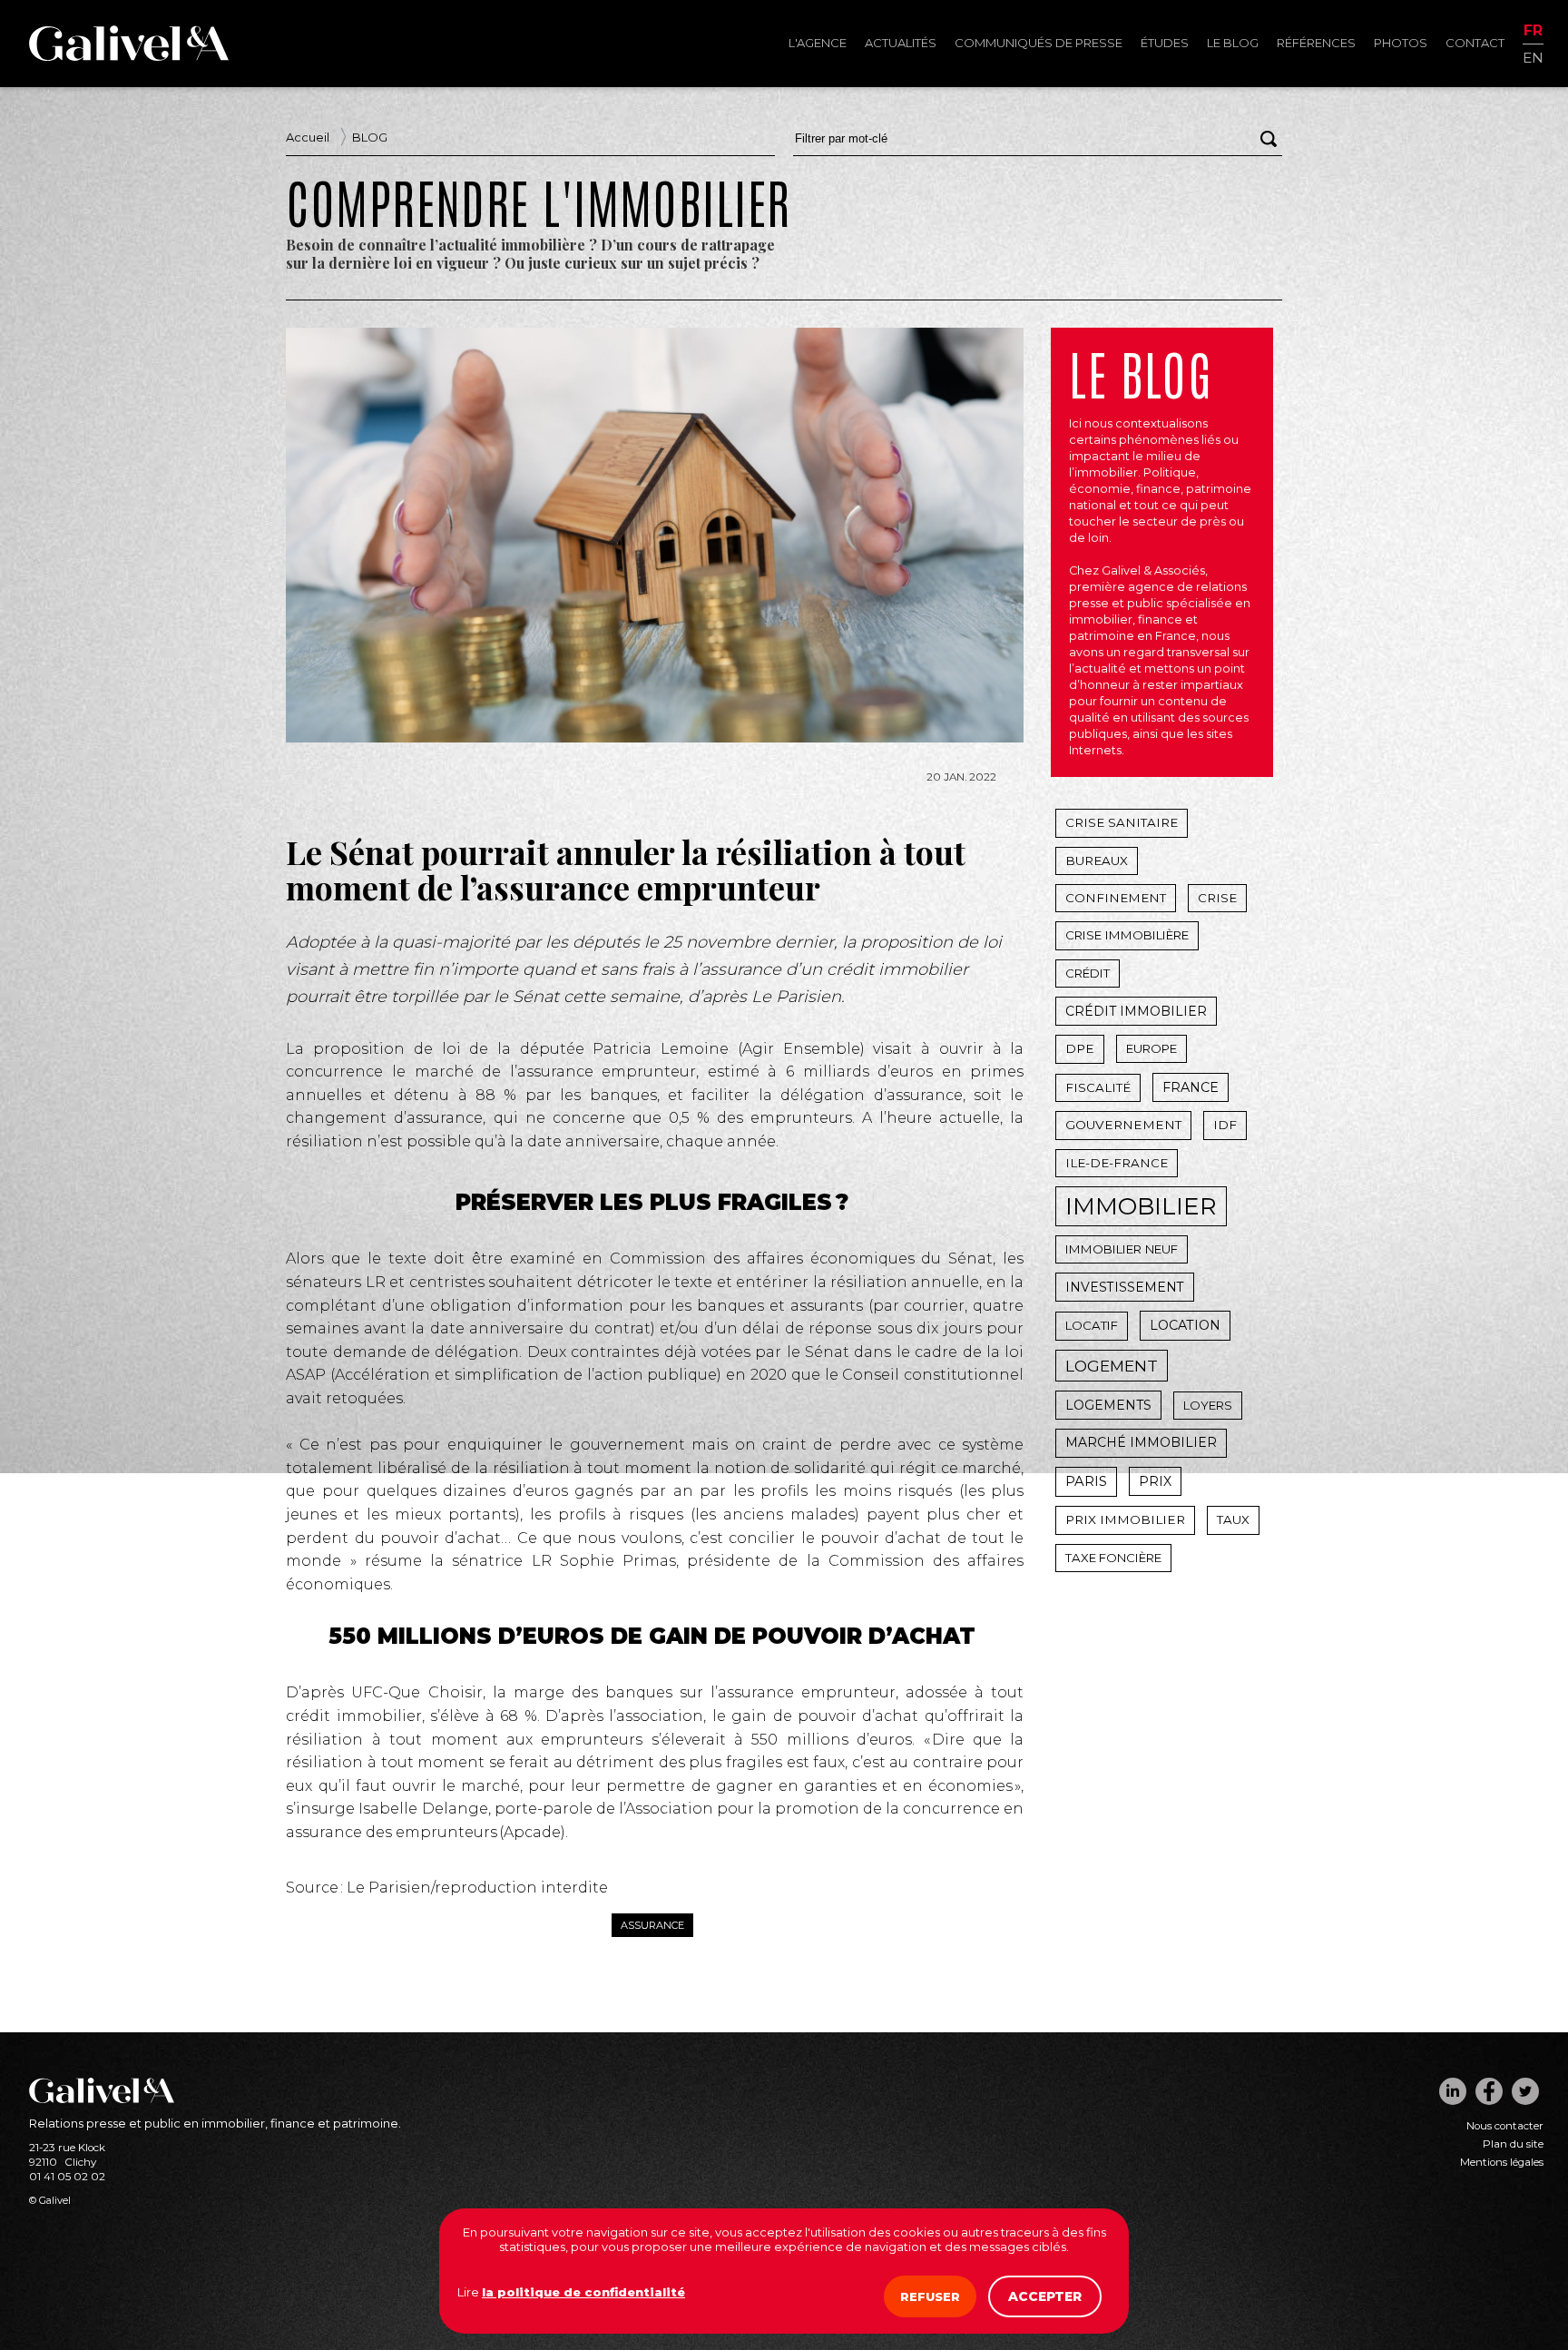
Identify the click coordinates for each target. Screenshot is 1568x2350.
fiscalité (1098, 1087)
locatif (1092, 1325)
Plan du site (1513, 2144)
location (1185, 1325)
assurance (652, 1925)
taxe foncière (1113, 1558)
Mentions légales (1502, 2162)
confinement (1116, 898)
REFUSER (930, 2296)
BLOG (370, 137)
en (1533, 57)
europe (1151, 1048)
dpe (1080, 1048)
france (1191, 1087)
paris (1086, 1481)
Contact (1475, 43)
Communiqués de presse (1039, 43)
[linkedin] (1453, 2091)
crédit (1088, 973)
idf (1225, 1125)
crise (1217, 898)
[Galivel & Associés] (129, 56)
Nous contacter (1505, 2126)
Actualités (901, 43)
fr (1533, 31)
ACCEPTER (1045, 2296)
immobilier (1141, 1206)
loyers (1208, 1405)
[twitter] (1525, 2091)
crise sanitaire (1122, 822)
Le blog (1233, 43)
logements (1108, 1405)
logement (1112, 1366)
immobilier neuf (1122, 1249)
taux (1233, 1519)
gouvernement (1123, 1125)
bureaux (1097, 860)
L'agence (818, 43)
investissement (1125, 1287)
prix (1155, 1481)
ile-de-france (1117, 1163)
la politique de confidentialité (583, 2292)
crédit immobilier (1136, 1011)
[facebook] (1489, 2091)
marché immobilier (1141, 1442)
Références (1316, 43)
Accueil (308, 137)
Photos (1401, 43)
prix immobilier (1125, 1519)
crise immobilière (1127, 935)
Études (1165, 43)
